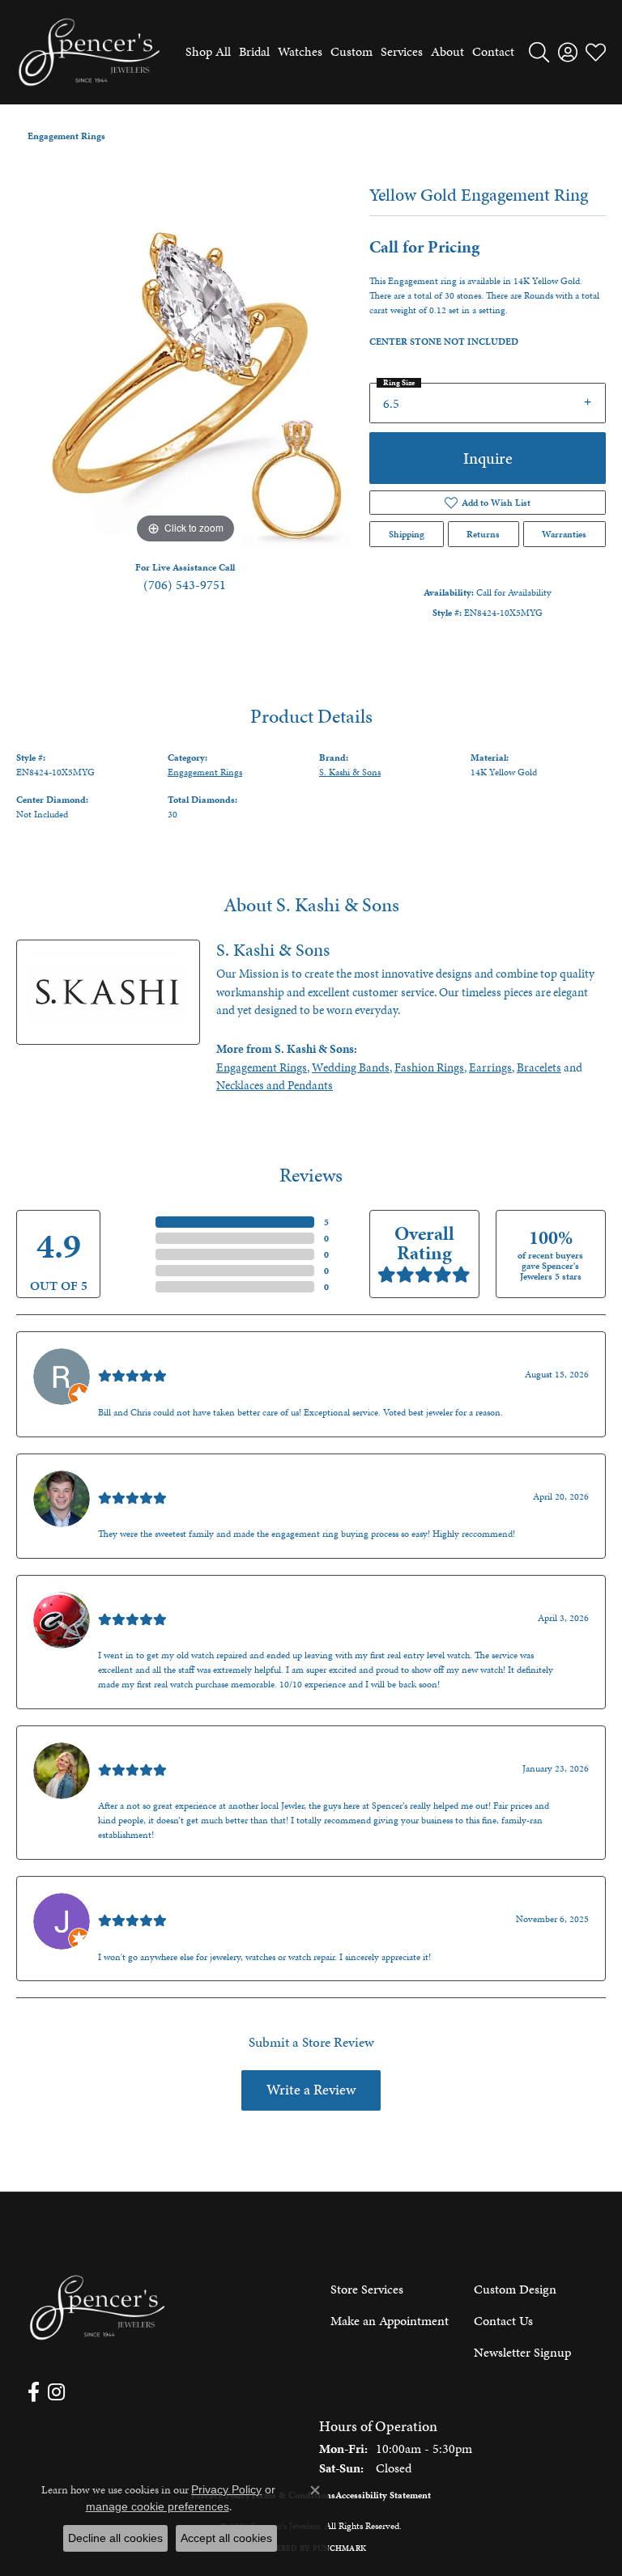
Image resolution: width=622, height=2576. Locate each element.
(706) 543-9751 (185, 585)
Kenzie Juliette (137, 1752)
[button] (539, 52)
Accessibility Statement (383, 2495)
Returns (483, 534)
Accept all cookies (226, 2538)
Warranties (564, 534)
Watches (300, 51)
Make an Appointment (390, 2321)
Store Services (367, 2289)
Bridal (254, 51)
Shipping (407, 534)
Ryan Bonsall (132, 1358)
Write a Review (311, 2090)
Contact (493, 51)
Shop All (208, 51)
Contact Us (503, 2321)
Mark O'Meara (136, 1601)
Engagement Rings (66, 136)
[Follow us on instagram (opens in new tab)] (56, 2392)
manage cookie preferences (158, 2506)
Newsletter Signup (522, 2352)
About (447, 51)
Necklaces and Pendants (275, 1085)
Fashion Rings (429, 1067)
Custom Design (515, 2289)
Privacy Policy (226, 2489)
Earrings (490, 1067)
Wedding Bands (351, 1067)
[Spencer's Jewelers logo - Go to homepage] (89, 52)
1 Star (137, 1287)
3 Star (137, 1254)
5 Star (137, 1222)
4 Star (137, 1238)
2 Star (137, 1271)
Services (402, 51)
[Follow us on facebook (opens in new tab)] (34, 2392)
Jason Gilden (132, 1902)
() (326, 1222)
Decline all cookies (115, 2538)
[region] (185, 379)
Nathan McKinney (147, 1480)
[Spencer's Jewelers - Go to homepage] (97, 2308)
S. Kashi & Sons (350, 772)
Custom (351, 51)
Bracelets (539, 1067)
